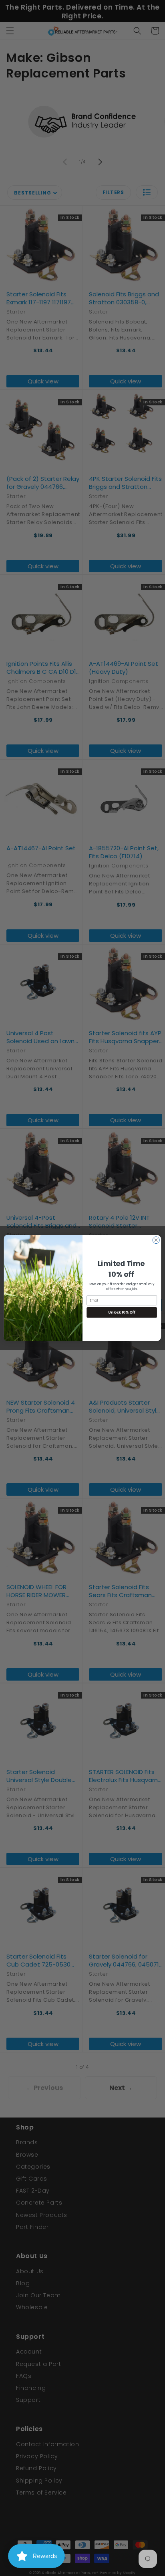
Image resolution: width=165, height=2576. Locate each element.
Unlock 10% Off (122, 1312)
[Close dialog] (156, 1240)
